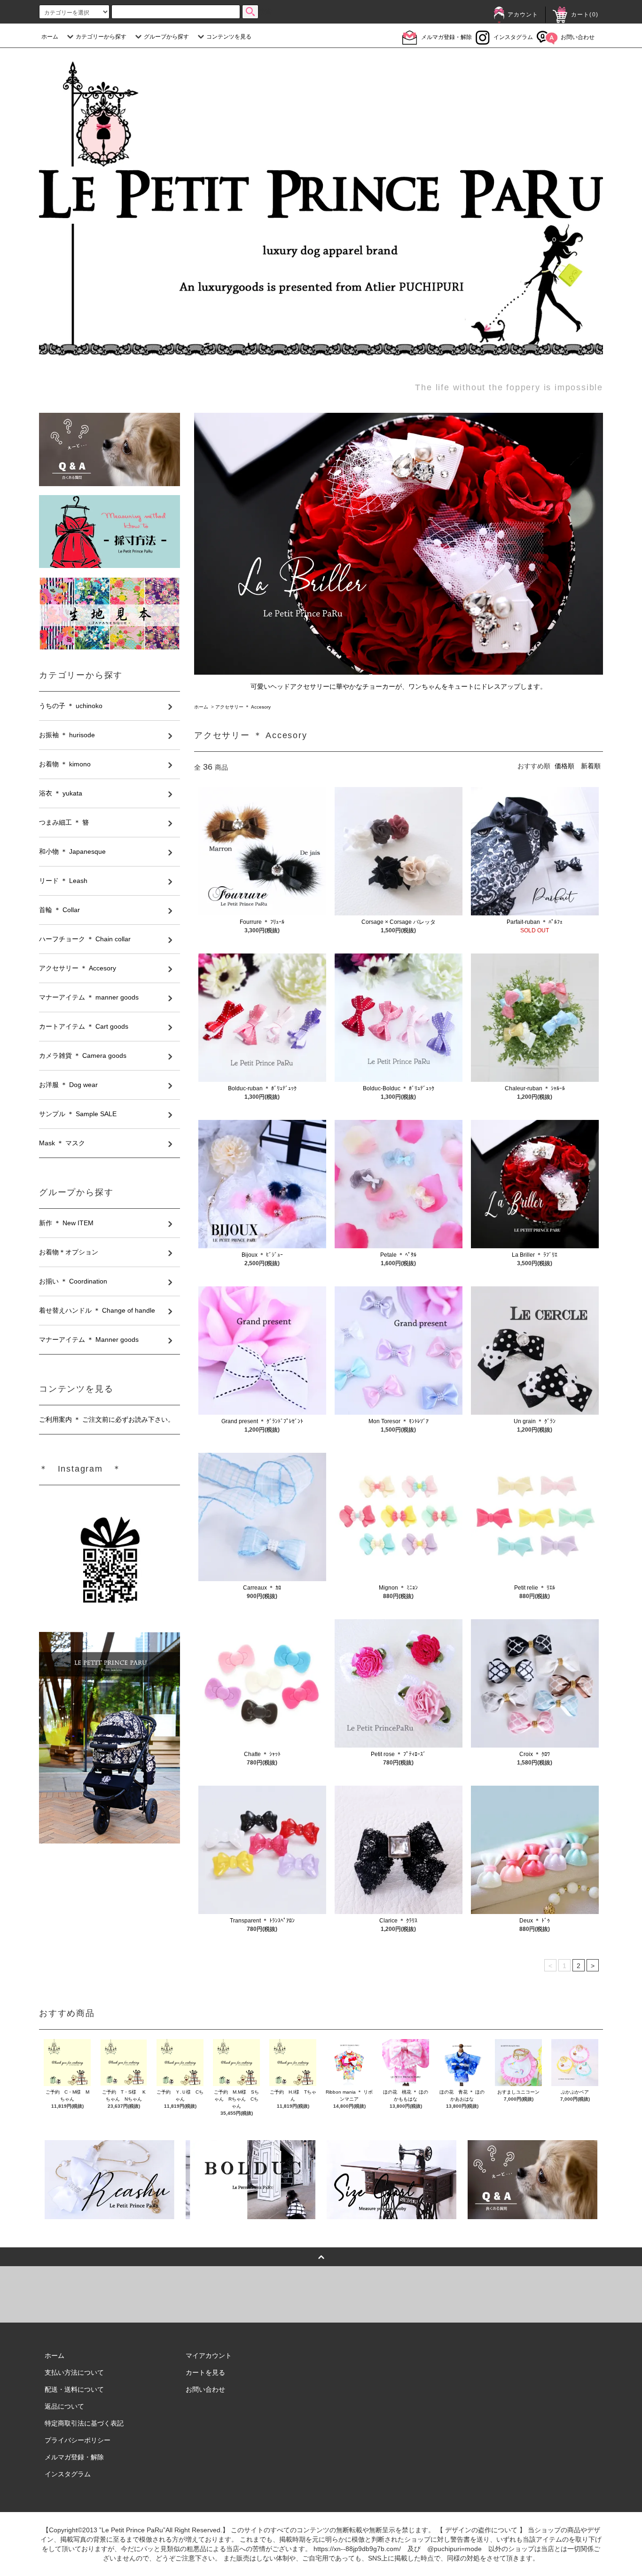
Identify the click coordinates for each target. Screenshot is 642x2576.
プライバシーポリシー (78, 2440)
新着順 (591, 766)
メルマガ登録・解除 (446, 37)
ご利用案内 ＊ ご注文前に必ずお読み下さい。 (107, 1419)
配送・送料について (74, 2389)
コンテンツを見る (229, 37)
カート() (585, 15)
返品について (64, 2406)
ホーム (50, 37)
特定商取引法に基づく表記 (84, 2423)
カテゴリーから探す (101, 37)
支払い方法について (74, 2372)
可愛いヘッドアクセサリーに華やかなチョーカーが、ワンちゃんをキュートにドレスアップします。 (399, 686)
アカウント (523, 15)
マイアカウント (209, 2355)
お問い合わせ (578, 37)
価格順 (564, 766)
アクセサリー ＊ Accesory (243, 707)
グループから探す (166, 37)
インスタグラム (513, 37)
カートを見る (205, 2372)
